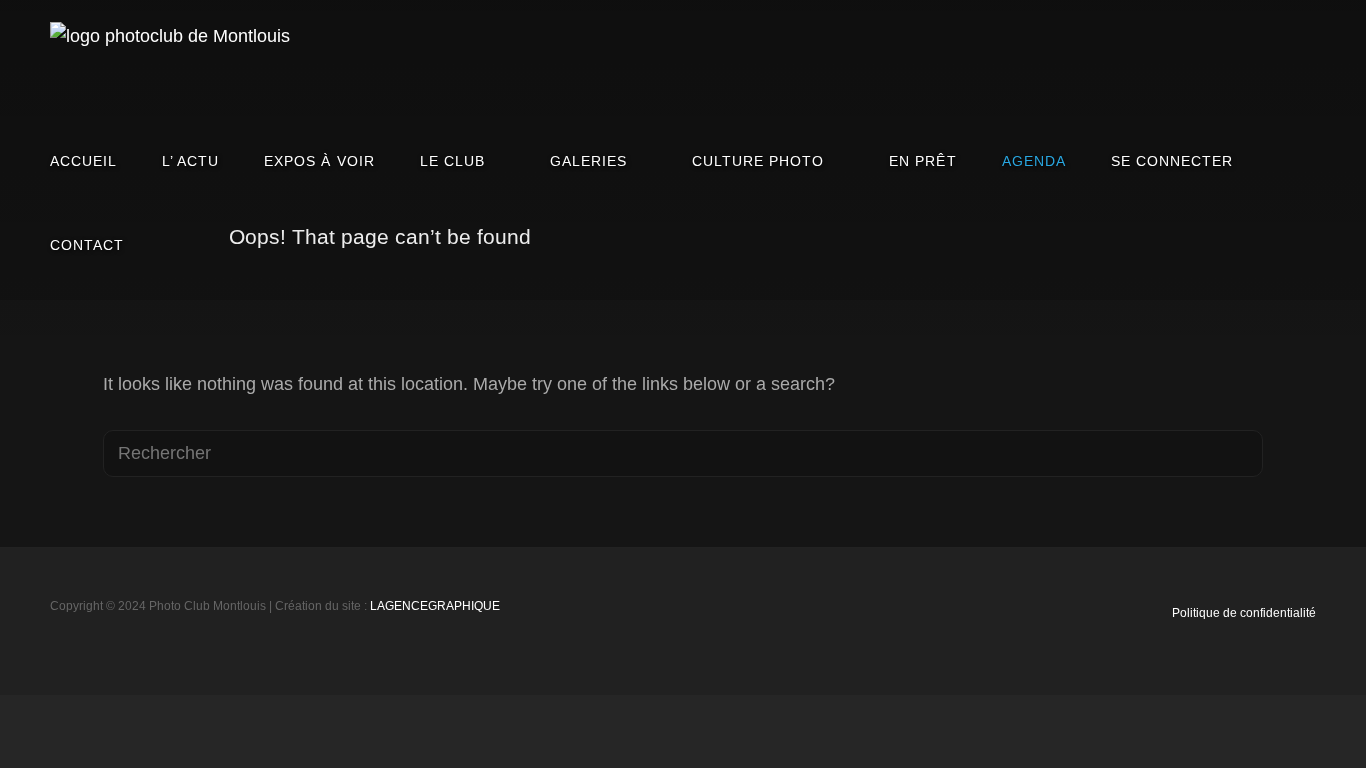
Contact (87, 245)
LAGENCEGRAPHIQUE (435, 606)
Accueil (83, 161)
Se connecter (1172, 161)
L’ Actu (190, 161)
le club (452, 161)
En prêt (922, 161)
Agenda (1034, 161)
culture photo (758, 161)
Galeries (588, 161)
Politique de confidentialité (1244, 613)
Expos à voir (319, 161)
